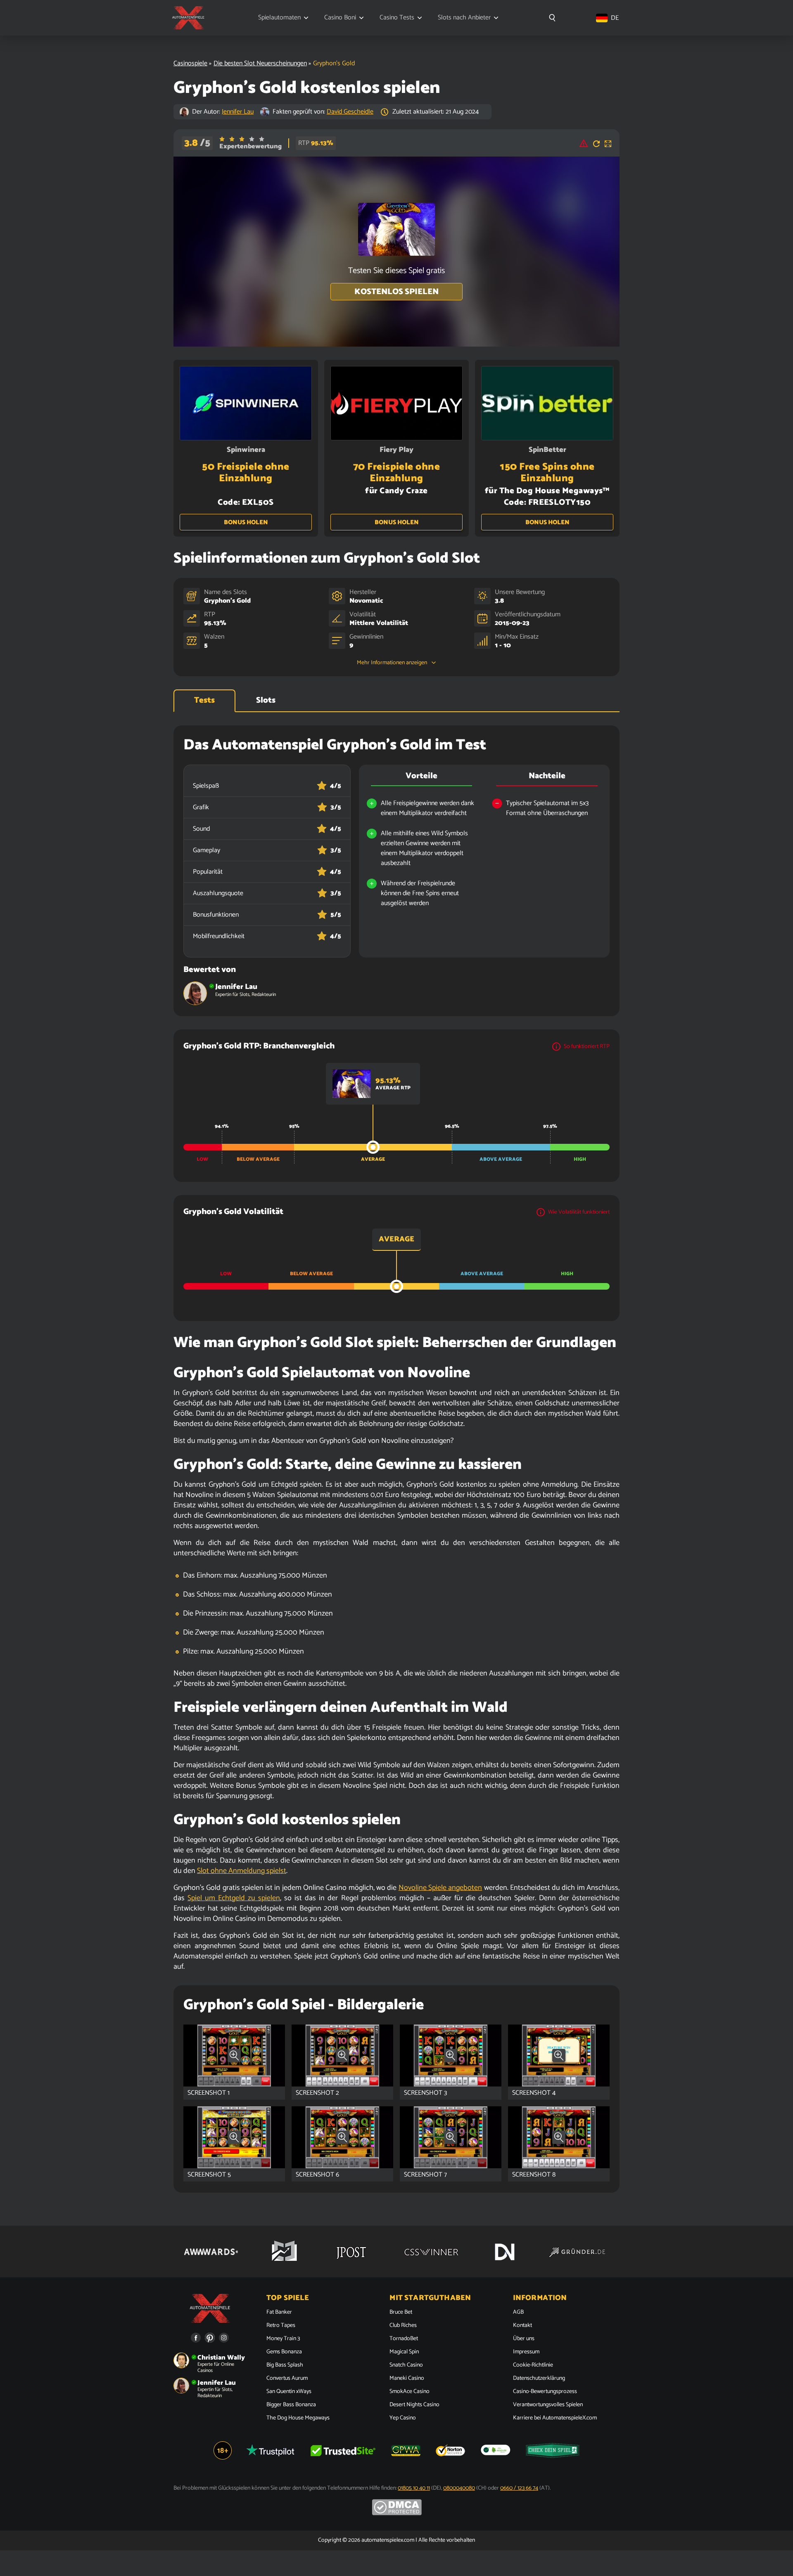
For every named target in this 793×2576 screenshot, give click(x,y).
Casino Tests (397, 18)
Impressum (526, 2352)
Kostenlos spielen (396, 292)
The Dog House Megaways (298, 2418)
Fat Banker (279, 2312)
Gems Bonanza (284, 2352)
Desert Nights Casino (414, 2405)
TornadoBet (404, 2339)
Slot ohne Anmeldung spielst (242, 1871)
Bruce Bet (401, 2312)
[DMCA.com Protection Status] (397, 2514)
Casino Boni (340, 18)
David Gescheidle (350, 112)
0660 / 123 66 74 (519, 2488)
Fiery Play (396, 450)
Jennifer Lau (238, 112)
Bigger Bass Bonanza (291, 2405)
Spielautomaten (279, 18)
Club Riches (403, 2326)
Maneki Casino (407, 2379)
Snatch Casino (406, 2365)
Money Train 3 (283, 2339)
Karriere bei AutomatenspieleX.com (555, 2418)
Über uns (524, 2339)
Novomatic (366, 601)
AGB (518, 2312)
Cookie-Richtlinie (533, 2365)
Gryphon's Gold (227, 601)
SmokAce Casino (410, 2392)
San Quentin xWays (289, 2392)
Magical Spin (404, 2352)
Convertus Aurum (287, 2379)
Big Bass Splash (285, 2365)
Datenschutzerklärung (539, 2379)
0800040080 (459, 2488)
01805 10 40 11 (414, 2488)
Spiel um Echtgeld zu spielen (234, 1898)
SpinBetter (547, 450)
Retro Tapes (281, 2326)
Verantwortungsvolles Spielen (548, 2405)
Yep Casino (403, 2418)
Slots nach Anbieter (464, 18)
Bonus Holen (246, 522)
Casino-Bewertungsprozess (545, 2392)
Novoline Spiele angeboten (440, 1888)
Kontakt (522, 2326)
